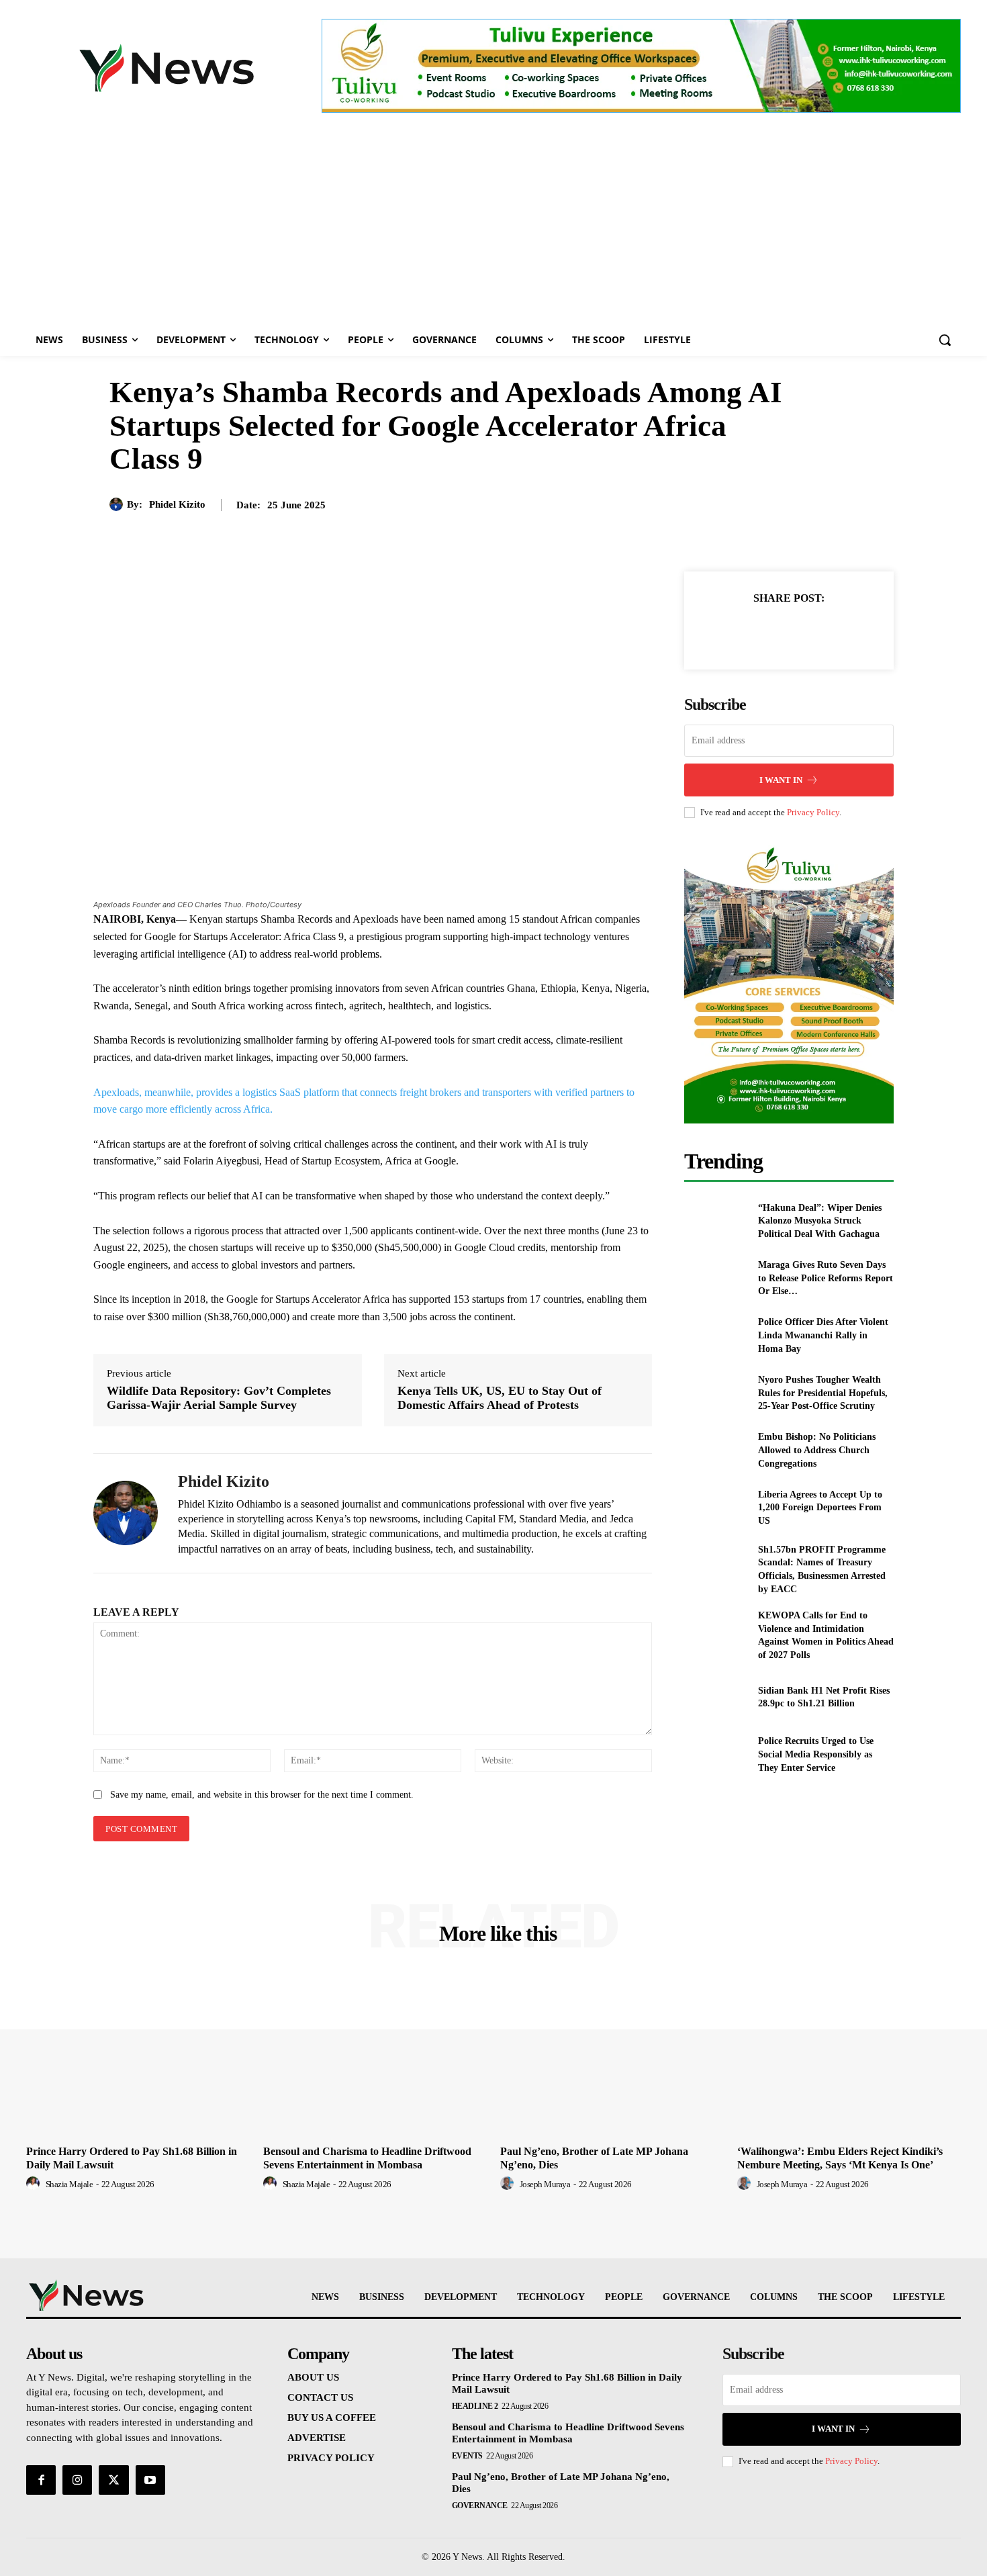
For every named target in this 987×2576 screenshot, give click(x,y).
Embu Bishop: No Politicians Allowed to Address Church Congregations (817, 1450)
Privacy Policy (813, 812)
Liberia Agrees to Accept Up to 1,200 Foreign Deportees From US (820, 1508)
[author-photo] (35, 2184)
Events (467, 2456)
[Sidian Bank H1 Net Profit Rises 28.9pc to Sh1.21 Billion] (715, 1697)
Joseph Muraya (545, 2184)
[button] (945, 340)
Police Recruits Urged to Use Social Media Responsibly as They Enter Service (816, 1754)
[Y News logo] (167, 68)
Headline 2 (475, 2406)
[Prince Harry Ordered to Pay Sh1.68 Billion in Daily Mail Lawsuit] (138, 2056)
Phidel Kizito (177, 504)
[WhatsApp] (835, 631)
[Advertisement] (493, 223)
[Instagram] (77, 2480)
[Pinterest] (804, 631)
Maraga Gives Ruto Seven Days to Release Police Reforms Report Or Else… (826, 1278)
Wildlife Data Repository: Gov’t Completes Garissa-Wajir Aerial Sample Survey (219, 1398)
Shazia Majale (69, 2184)
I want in (781, 780)
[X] (773, 631)
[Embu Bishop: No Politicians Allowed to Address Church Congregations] (715, 1450)
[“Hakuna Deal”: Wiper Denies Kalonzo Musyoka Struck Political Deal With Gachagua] (715, 1221)
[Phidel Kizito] (118, 504)
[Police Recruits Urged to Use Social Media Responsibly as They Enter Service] (715, 1754)
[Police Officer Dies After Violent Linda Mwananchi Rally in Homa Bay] (715, 1335)
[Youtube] (150, 2480)
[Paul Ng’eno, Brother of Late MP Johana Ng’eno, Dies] (612, 2056)
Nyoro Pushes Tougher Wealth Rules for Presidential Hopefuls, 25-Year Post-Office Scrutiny (823, 1393)
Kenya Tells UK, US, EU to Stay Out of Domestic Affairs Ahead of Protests (500, 1398)
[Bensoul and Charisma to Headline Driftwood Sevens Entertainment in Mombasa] (375, 2056)
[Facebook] (743, 631)
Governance (480, 2505)
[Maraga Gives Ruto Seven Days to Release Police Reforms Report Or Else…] (715, 1278)
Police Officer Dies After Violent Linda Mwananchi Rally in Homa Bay (823, 1335)
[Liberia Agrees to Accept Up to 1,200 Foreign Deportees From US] (715, 1507)
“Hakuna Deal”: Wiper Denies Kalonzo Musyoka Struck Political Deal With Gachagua (820, 1221)
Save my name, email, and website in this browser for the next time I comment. (262, 1795)
